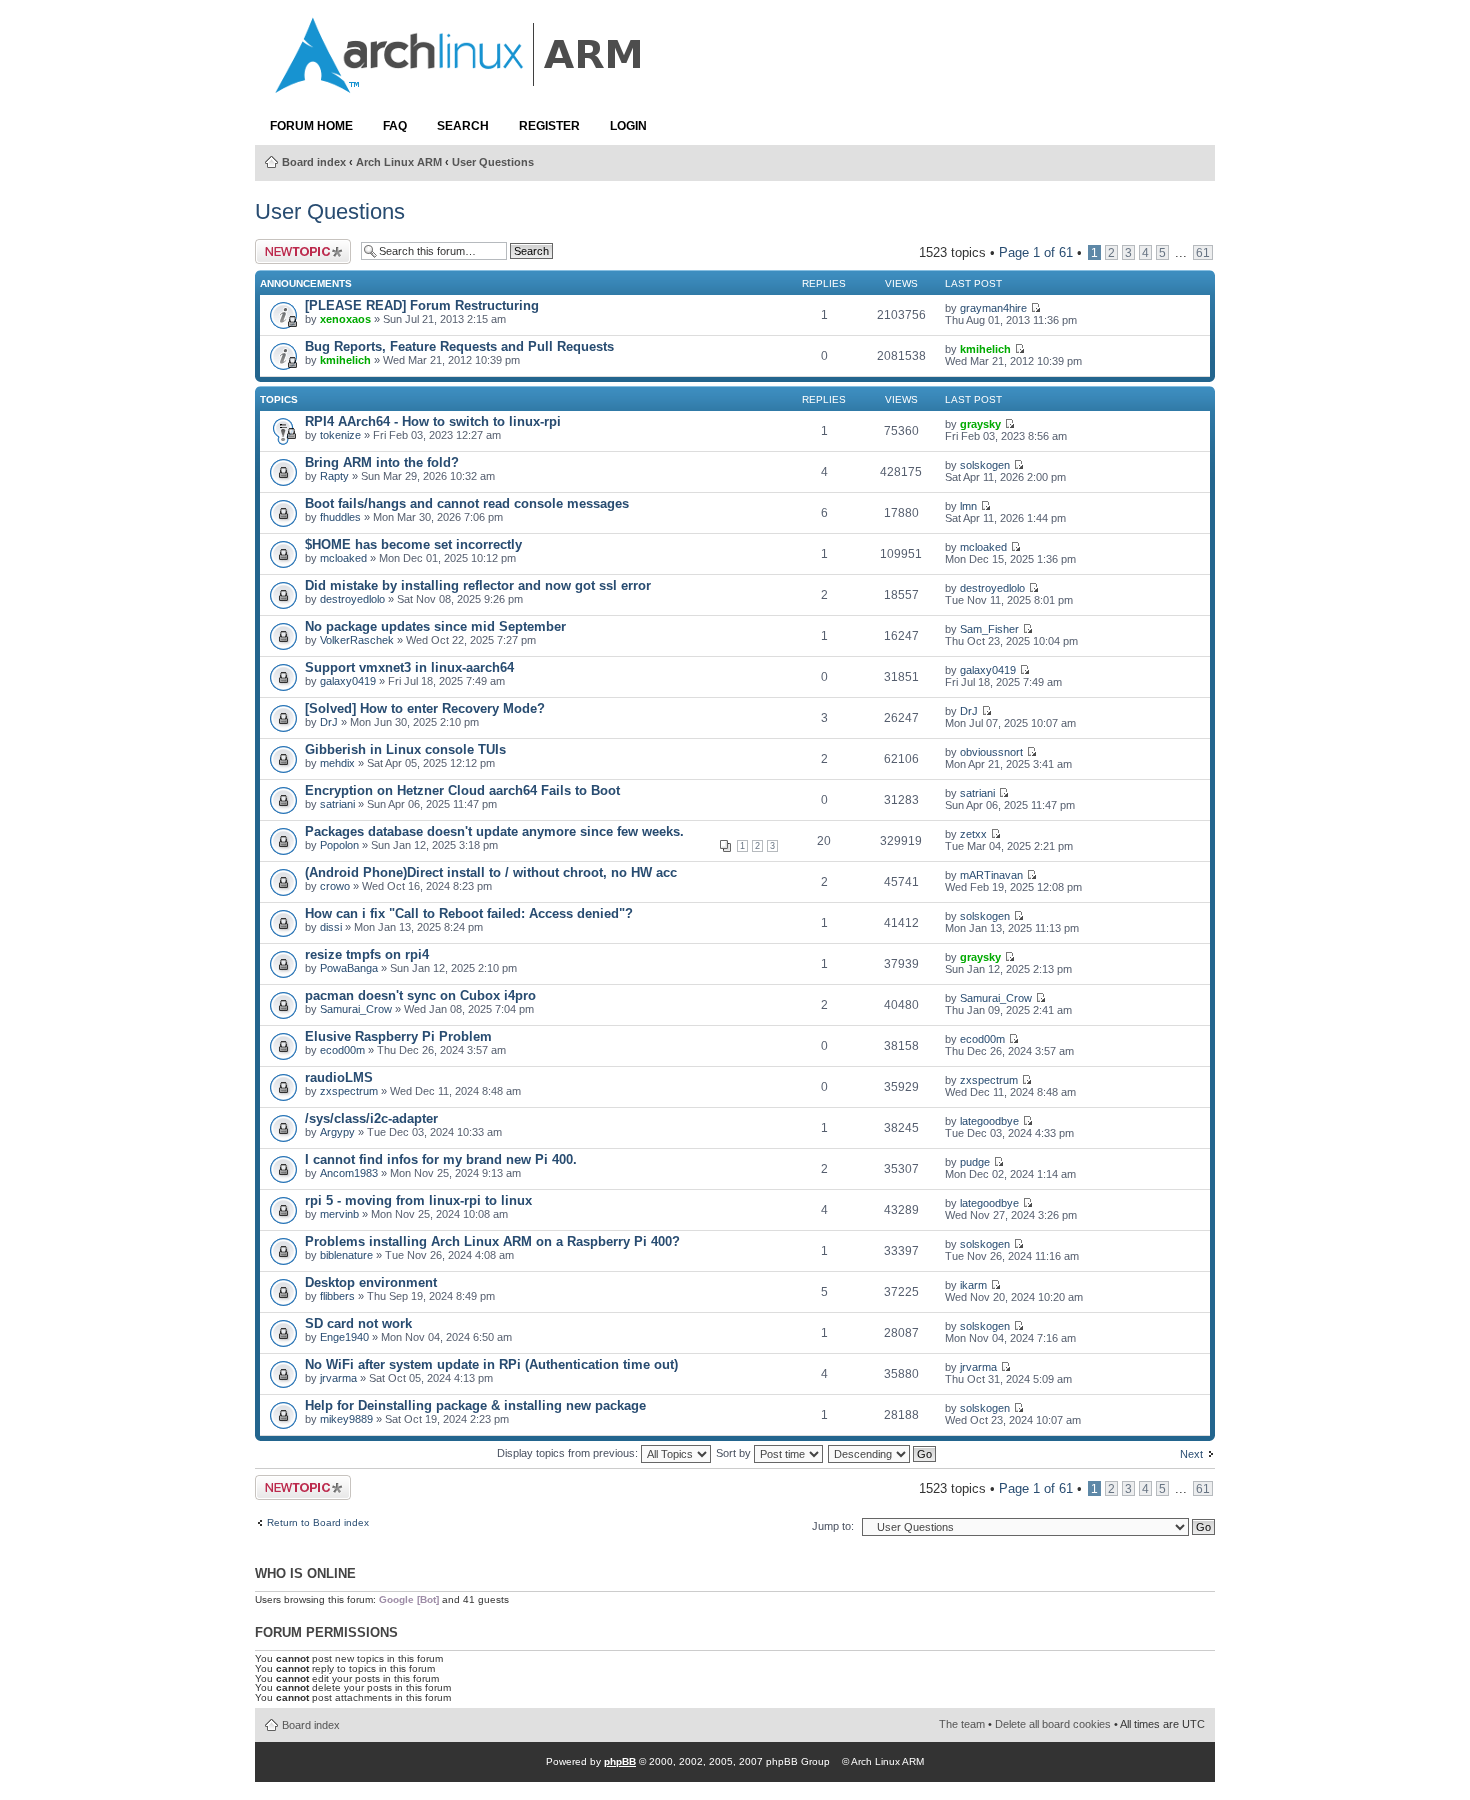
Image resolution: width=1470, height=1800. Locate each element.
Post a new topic (287, 251)
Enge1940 (344, 1337)
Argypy (337, 1132)
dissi (331, 927)
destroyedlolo (352, 599)
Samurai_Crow (356, 1009)
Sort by (735, 1453)
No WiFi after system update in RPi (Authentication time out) (491, 1364)
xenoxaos (345, 319)
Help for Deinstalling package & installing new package (475, 1405)
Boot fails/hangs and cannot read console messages (467, 503)
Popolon (339, 845)
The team (962, 1724)
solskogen (985, 465)
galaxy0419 (348, 681)
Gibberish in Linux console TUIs (405, 749)
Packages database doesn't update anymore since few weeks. (494, 831)
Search (463, 126)
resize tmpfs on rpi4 (367, 954)
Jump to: (833, 1526)
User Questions (493, 162)
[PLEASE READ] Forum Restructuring (422, 305)
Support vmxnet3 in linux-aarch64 (409, 667)
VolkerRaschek (357, 640)
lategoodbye (989, 1121)
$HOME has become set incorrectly (413, 544)
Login (628, 126)
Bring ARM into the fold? (382, 462)
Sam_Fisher (989, 629)
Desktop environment (371, 1282)
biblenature (346, 1255)
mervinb (339, 1214)
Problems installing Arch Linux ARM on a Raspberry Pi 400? (492, 1241)
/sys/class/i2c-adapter (371, 1118)
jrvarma (338, 1378)
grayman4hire (993, 308)
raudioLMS (339, 1077)
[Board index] (460, 83)
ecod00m (342, 1050)
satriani (337, 804)
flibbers (337, 1296)
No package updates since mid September (435, 626)
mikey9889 (346, 1419)
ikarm (973, 1285)
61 (1203, 252)
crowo (335, 886)
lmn (968, 506)
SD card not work (358, 1323)
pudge (975, 1162)
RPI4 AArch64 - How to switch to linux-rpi (433, 421)
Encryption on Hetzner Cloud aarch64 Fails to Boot (462, 790)
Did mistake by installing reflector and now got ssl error (478, 585)
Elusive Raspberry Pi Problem (398, 1036)
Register (549, 126)
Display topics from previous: (569, 1453)
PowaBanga (349, 968)
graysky (980, 424)
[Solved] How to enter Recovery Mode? (425, 708)
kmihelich (345, 360)
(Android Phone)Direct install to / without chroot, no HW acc (491, 872)
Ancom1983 (349, 1173)
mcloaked (343, 558)
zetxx (973, 834)
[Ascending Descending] (883, 1453)
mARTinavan (991, 875)
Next (1191, 1454)
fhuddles (340, 517)
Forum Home (311, 126)
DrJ (329, 722)
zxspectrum (349, 1091)
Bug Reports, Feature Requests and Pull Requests (459, 346)
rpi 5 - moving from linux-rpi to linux (418, 1200)
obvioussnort (991, 752)
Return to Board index (318, 1523)
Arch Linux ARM (399, 162)
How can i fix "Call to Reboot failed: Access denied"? (469, 913)
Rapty (334, 476)
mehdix (337, 763)
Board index (314, 162)
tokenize (340, 435)
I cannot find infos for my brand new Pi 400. (441, 1159)
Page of (1036, 252)
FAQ (395, 126)
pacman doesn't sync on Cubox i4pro (420, 995)
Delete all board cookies (1053, 1724)
